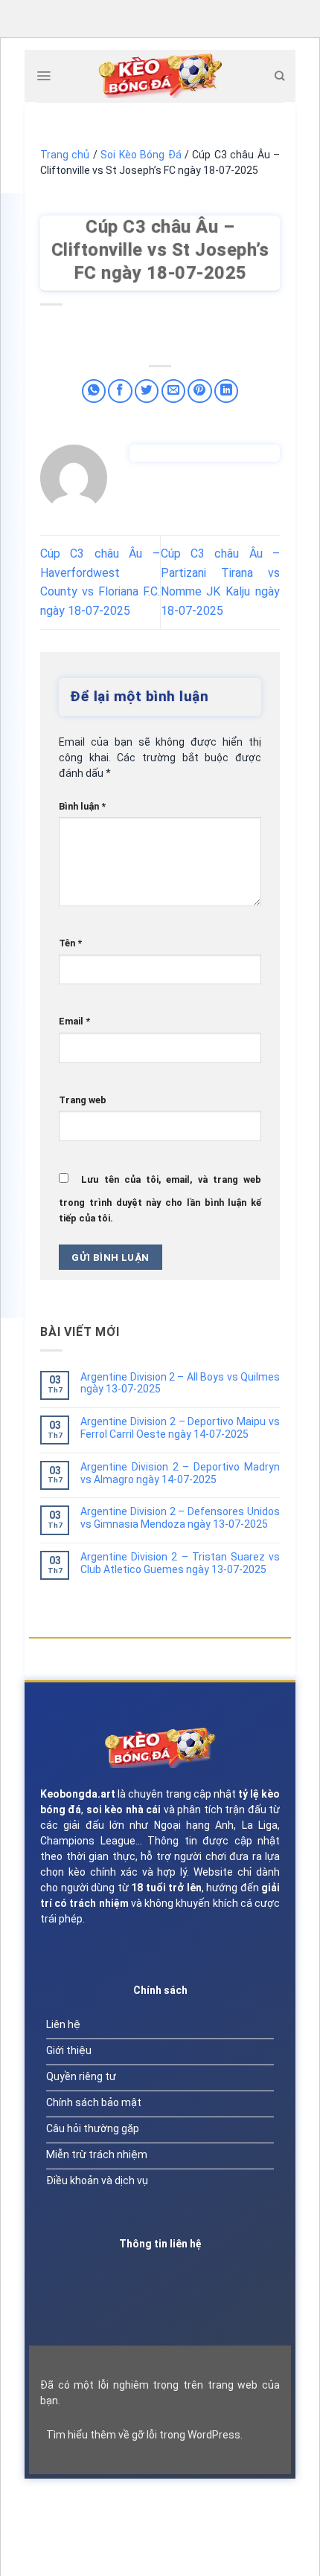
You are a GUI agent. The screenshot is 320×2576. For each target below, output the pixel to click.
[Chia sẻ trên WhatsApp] (94, 391)
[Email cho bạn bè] (174, 391)
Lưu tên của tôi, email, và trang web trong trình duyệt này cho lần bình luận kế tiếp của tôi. (160, 1199)
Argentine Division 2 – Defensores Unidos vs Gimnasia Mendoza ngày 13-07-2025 (180, 1518)
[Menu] (44, 76)
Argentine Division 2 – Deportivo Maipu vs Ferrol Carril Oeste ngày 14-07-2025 (180, 1428)
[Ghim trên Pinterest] (200, 391)
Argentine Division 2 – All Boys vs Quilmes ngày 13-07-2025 (180, 1383)
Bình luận (82, 806)
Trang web (83, 1100)
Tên (70, 943)
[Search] (279, 76)
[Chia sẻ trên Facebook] (120, 391)
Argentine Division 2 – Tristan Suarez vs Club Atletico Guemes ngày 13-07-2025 (180, 1563)
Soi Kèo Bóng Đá (141, 155)
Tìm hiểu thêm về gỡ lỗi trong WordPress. (144, 2435)
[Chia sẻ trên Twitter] (147, 391)
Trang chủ (65, 155)
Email (74, 1021)
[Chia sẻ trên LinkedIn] (227, 391)
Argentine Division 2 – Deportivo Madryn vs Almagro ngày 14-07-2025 (180, 1473)
